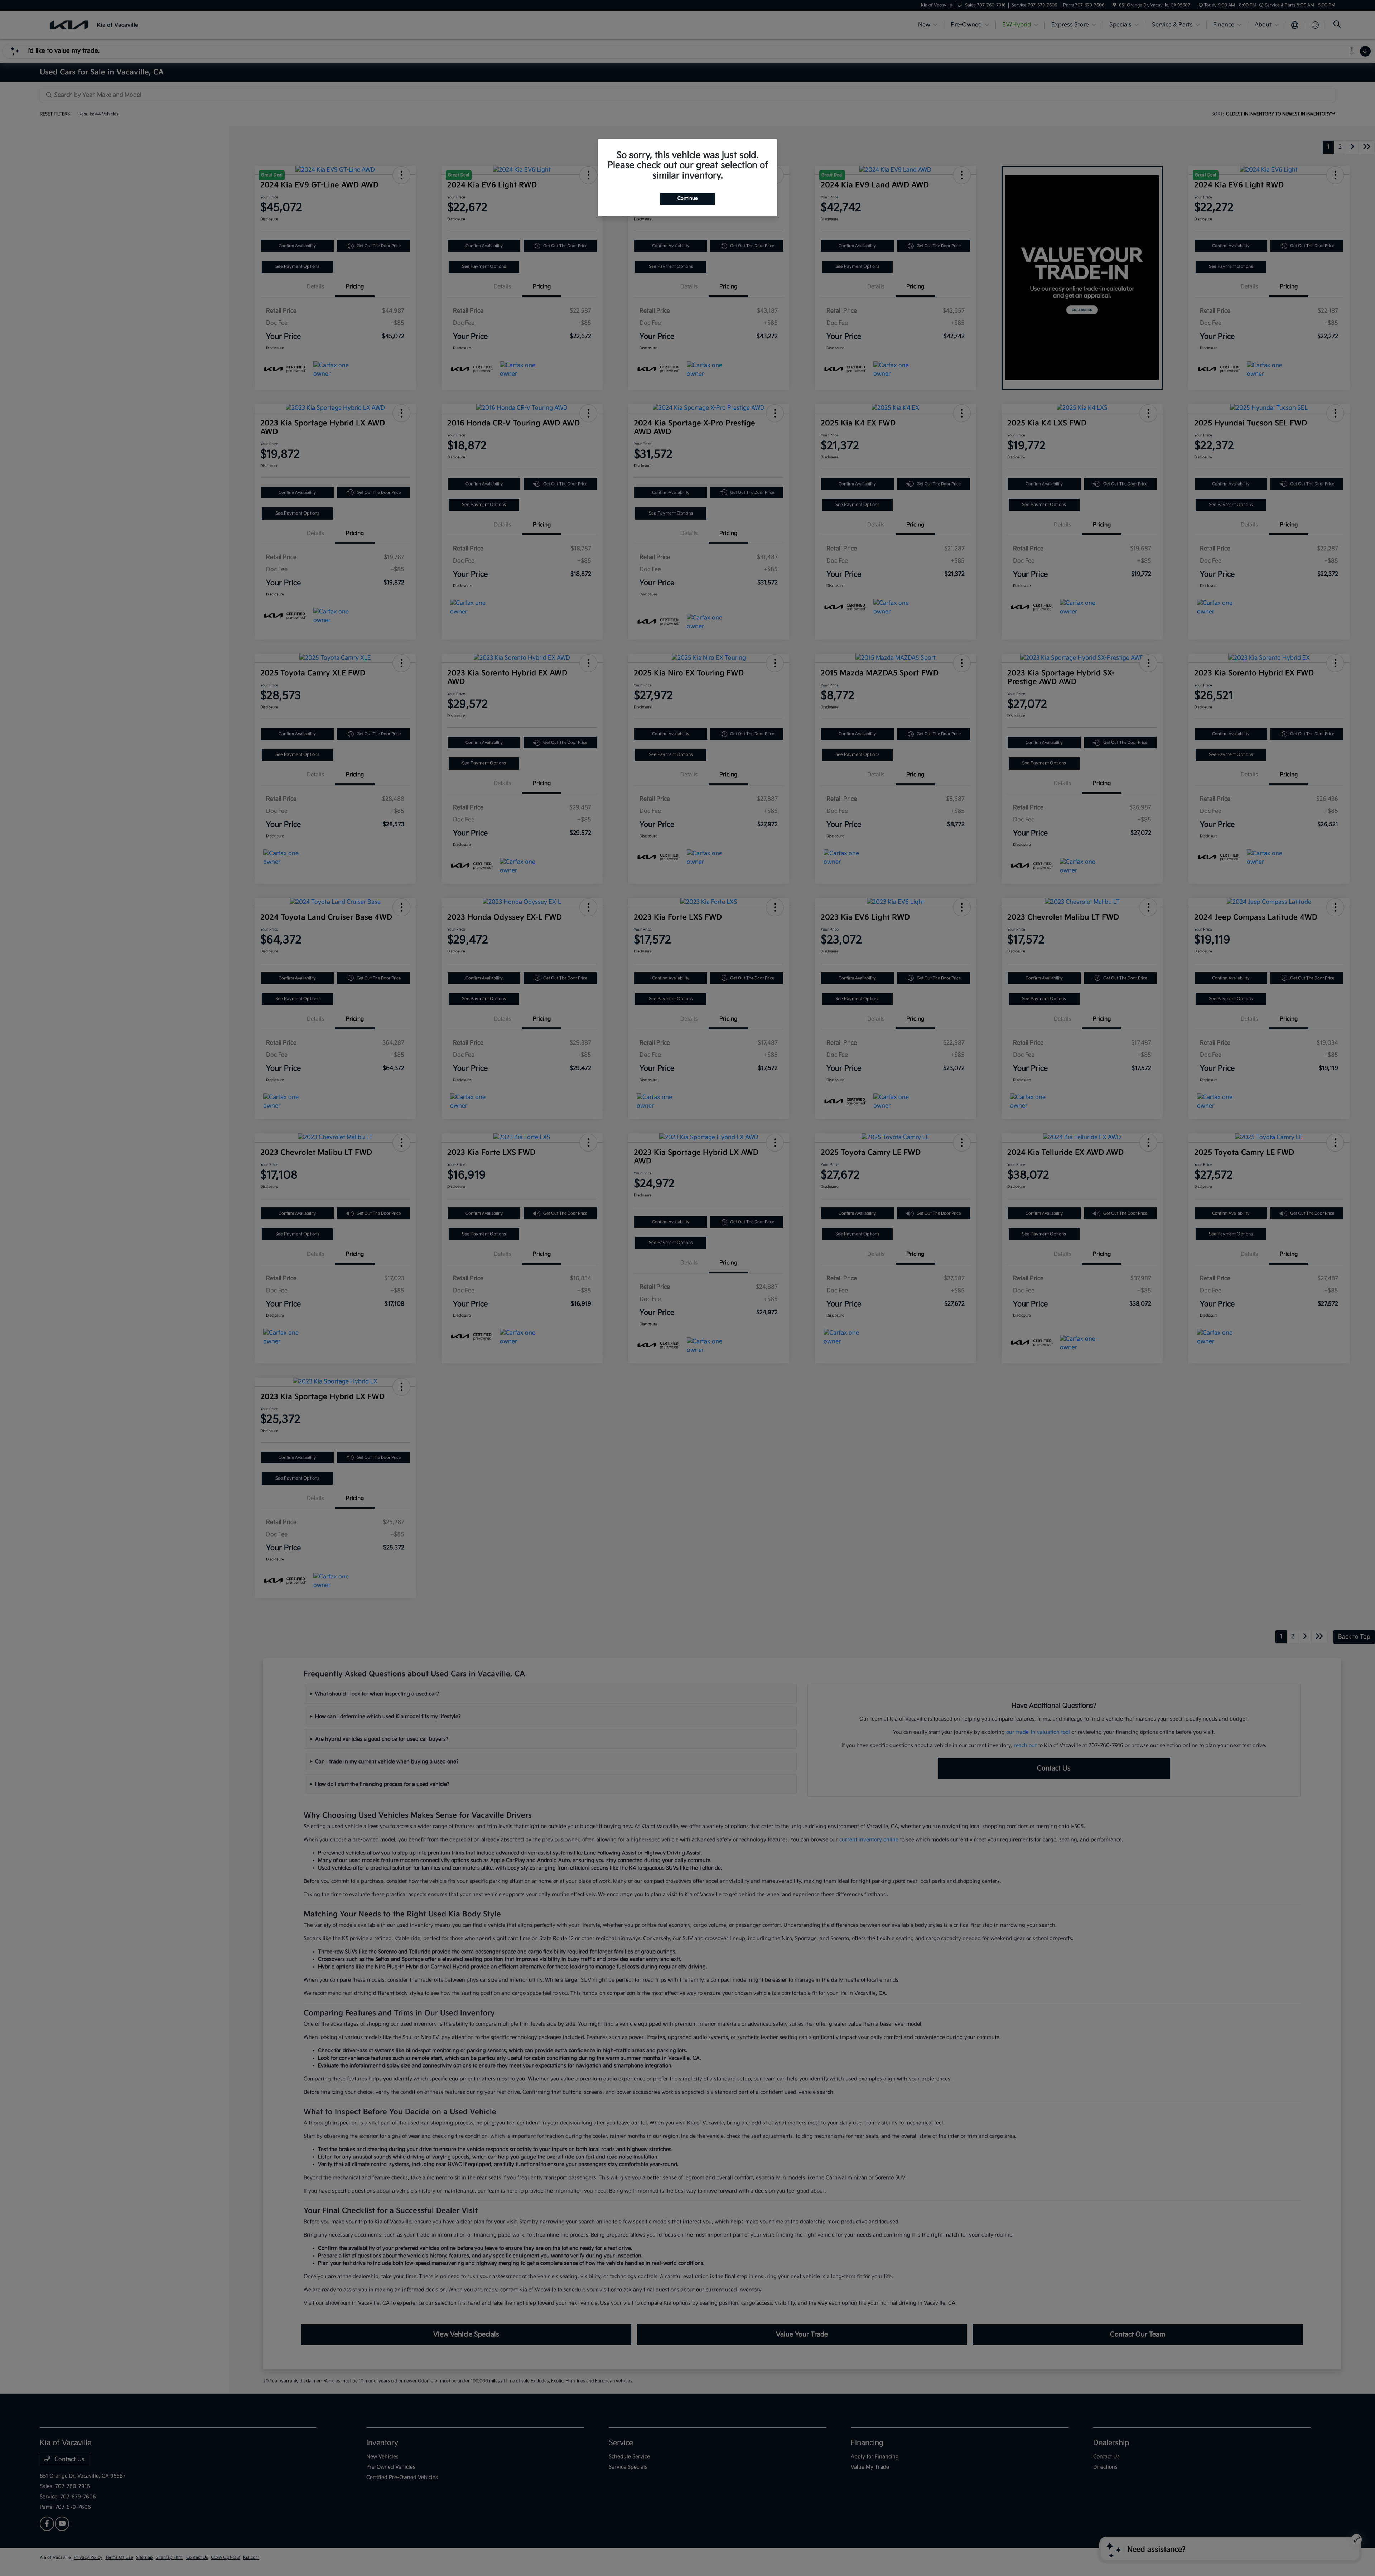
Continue (687, 198)
